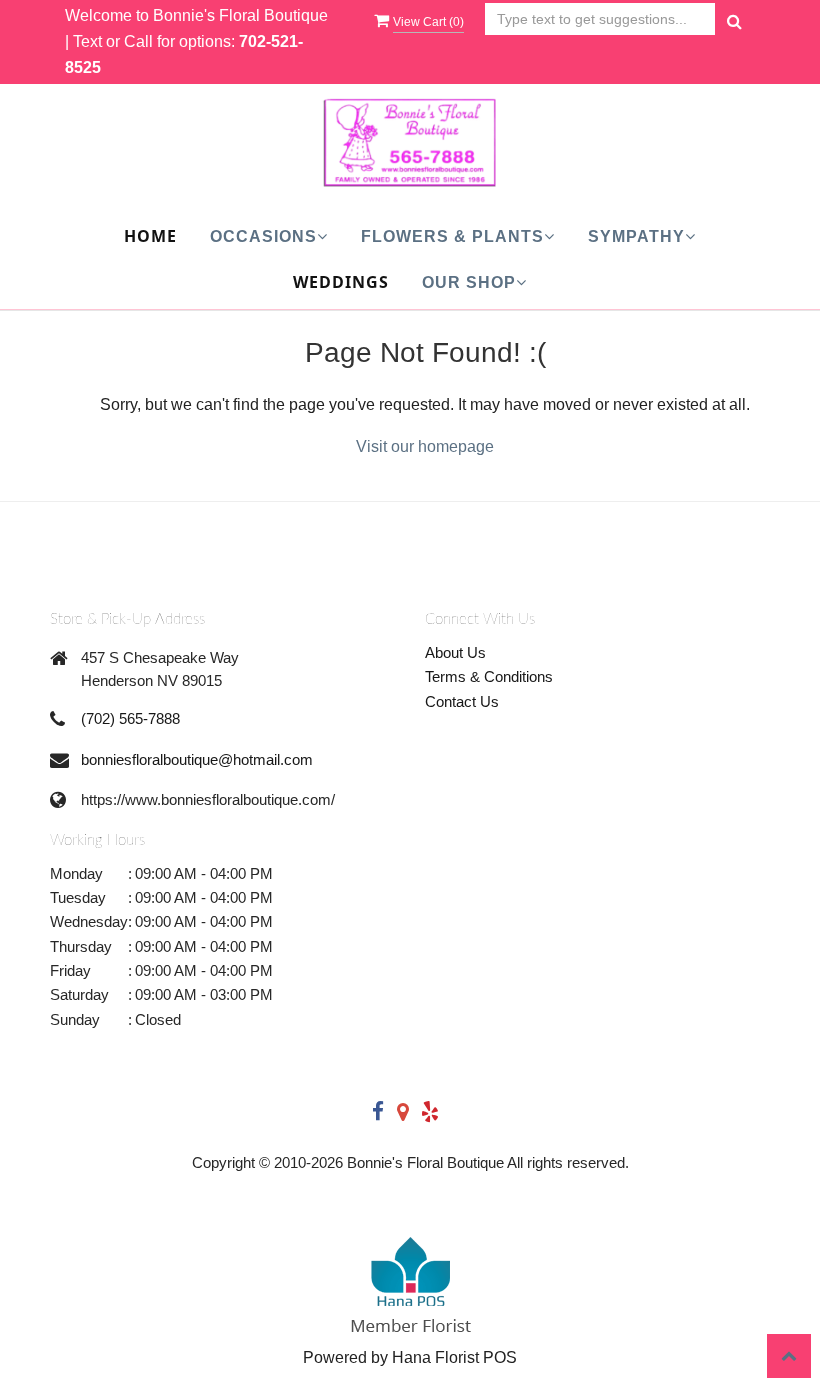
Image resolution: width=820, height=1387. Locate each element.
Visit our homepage (425, 446)
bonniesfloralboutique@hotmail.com (197, 759)
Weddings (341, 282)
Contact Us (462, 701)
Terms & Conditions (489, 676)
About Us (455, 652)
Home (150, 236)
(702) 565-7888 (130, 718)
